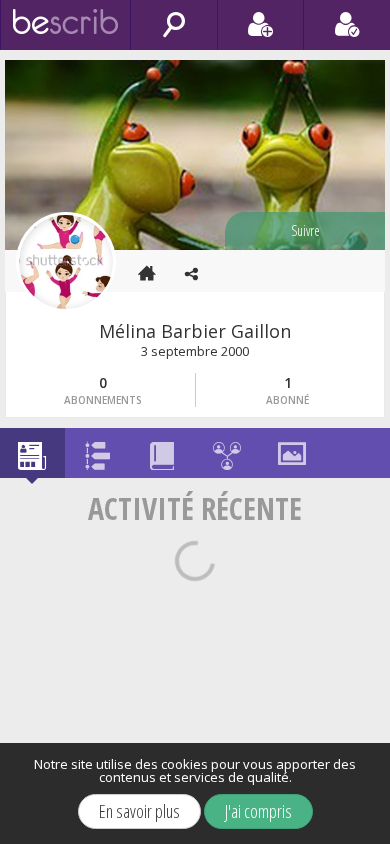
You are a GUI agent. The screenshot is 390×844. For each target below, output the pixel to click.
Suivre (305, 230)
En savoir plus (139, 811)
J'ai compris (258, 811)
